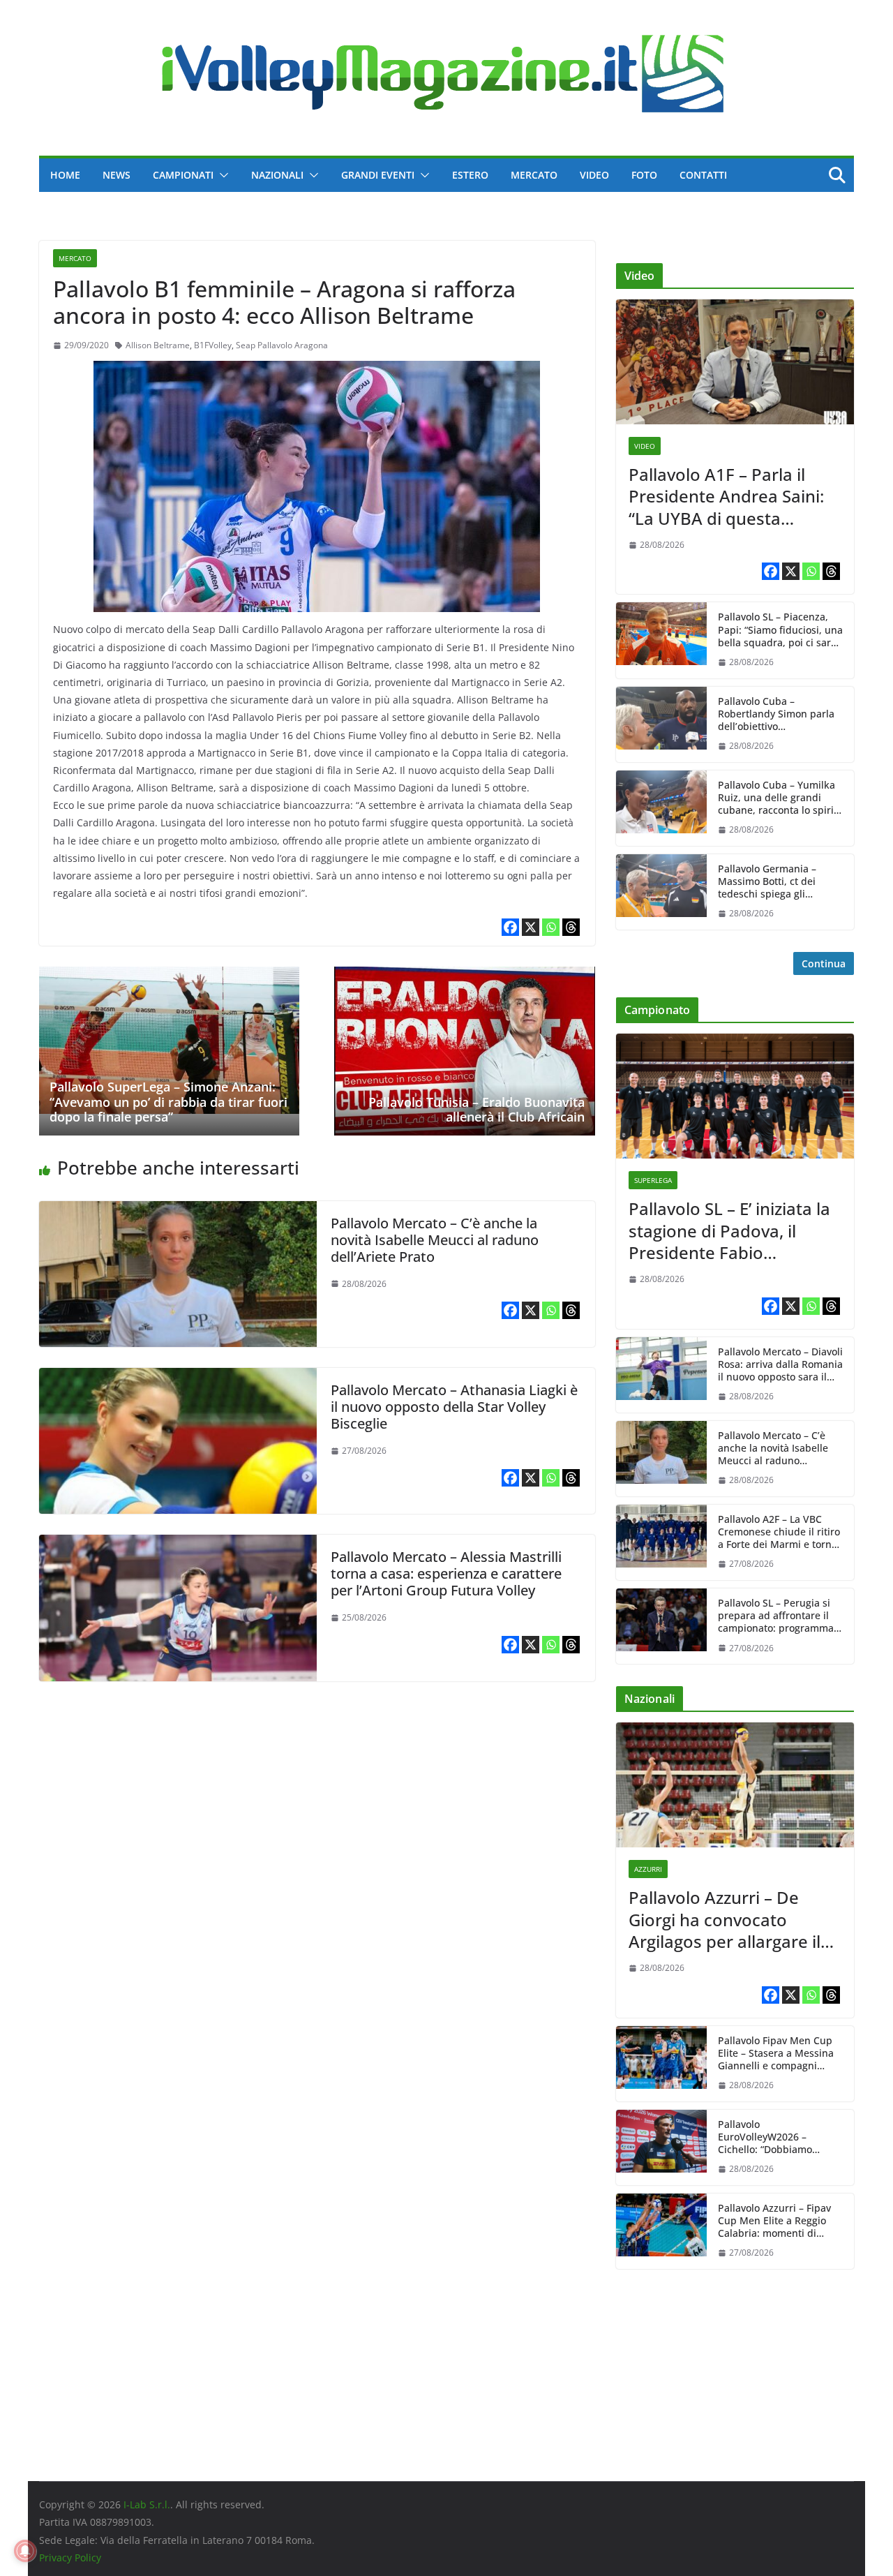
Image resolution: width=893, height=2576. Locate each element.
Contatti (703, 175)
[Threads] (571, 927)
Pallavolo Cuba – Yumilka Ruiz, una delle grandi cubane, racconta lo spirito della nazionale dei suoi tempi (780, 798)
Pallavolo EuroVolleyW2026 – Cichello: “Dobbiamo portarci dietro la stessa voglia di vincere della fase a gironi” (780, 2137)
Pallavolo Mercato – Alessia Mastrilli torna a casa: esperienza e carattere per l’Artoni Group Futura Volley (446, 1573)
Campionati (183, 175)
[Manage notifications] (25, 2551)
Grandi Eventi (378, 175)
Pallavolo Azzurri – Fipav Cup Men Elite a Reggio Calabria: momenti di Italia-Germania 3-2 (774, 2221)
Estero (470, 175)
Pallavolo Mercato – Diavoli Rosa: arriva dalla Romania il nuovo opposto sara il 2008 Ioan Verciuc (780, 1365)
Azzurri (648, 1869)
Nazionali (277, 175)
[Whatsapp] (551, 927)
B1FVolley (213, 345)
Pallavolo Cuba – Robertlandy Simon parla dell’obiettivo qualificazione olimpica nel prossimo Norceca (776, 714)
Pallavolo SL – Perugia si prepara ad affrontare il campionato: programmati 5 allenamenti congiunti (779, 1616)
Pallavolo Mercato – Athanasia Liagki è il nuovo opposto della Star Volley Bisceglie (454, 1407)
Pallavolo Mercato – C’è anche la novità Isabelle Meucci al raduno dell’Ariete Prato (435, 1240)
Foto (644, 175)
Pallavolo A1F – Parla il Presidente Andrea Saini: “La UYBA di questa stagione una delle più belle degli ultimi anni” (726, 496)
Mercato (534, 175)
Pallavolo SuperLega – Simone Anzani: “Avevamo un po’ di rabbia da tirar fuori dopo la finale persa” (168, 1102)
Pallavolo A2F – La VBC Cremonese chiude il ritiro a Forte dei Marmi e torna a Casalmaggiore (779, 1532)
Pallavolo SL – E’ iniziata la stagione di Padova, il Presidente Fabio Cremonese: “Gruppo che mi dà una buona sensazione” (729, 1230)
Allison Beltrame (158, 345)
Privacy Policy (70, 2558)
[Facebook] (510, 927)
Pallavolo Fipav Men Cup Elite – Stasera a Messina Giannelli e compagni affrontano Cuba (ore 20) (776, 2054)
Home (65, 175)
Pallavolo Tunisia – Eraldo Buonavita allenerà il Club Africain (476, 1110)
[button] (221, 175)
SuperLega (653, 1180)
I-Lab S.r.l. (147, 2504)
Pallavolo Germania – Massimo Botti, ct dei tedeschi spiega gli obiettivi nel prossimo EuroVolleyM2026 (768, 882)
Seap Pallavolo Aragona (282, 345)
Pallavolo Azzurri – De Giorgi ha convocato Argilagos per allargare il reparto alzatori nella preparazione (725, 1919)
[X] (531, 927)
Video (594, 175)
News (117, 175)
